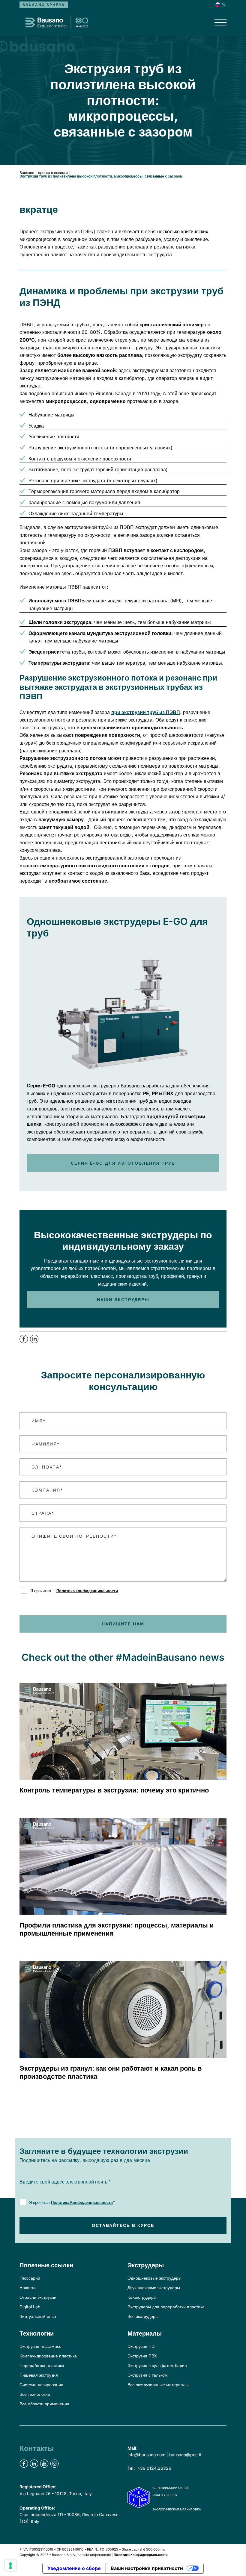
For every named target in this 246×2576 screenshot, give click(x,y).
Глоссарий (30, 2278)
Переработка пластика (42, 2365)
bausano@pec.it (185, 2455)
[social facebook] (24, 2464)
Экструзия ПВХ (142, 2356)
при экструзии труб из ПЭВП (146, 712)
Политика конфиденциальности (87, 1591)
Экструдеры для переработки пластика (166, 2307)
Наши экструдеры (123, 1300)
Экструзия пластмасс (40, 2346)
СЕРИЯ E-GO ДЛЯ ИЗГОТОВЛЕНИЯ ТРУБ (123, 1163)
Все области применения (44, 2404)
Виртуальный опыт (38, 2316)
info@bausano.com (146, 2455)
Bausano (27, 173)
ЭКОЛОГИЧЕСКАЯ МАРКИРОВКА (177, 2509)
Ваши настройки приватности (147, 2568)
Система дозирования (41, 2385)
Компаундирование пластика (48, 2356)
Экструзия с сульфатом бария (157, 2365)
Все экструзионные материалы (158, 2385)
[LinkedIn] (34, 1342)
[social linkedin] (34, 2464)
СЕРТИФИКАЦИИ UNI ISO (171, 2488)
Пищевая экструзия (39, 2375)
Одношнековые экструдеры (154, 2278)
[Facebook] (25, 1342)
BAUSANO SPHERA (44, 5)
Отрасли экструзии (38, 2297)
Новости (28, 2288)
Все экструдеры (143, 2316)
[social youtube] (44, 2464)
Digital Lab (30, 2307)
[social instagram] (54, 2464)
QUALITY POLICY (165, 2495)
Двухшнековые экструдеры (154, 2288)
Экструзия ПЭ (141, 2346)
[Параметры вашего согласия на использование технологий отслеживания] (10, 2566)
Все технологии (35, 2394)
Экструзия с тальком (148, 2375)
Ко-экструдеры (142, 2297)
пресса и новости (53, 173)
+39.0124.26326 (154, 2468)
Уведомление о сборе (74, 2568)
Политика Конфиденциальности (82, 2202)
